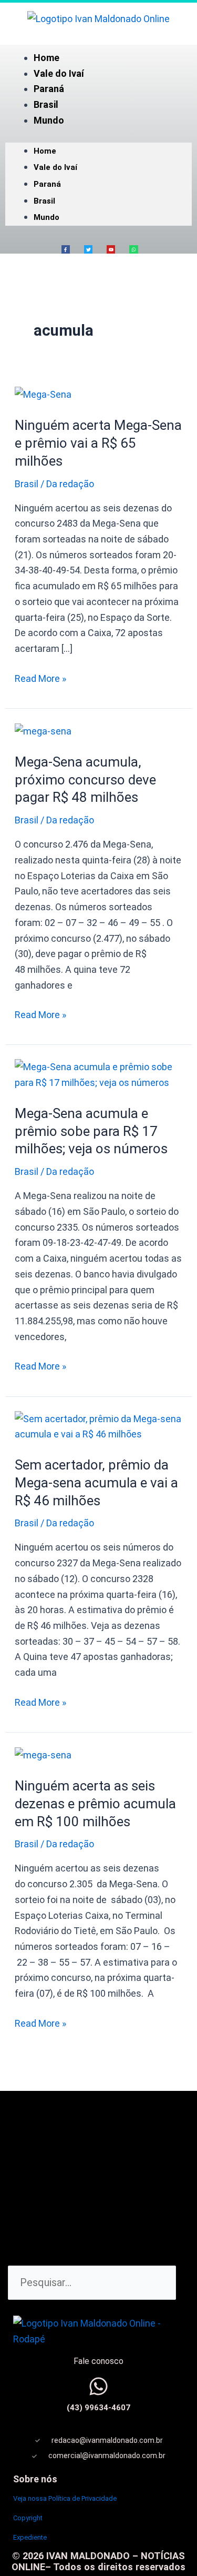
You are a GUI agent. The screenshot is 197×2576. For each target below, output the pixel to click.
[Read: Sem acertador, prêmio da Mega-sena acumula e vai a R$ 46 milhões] (99, 1426)
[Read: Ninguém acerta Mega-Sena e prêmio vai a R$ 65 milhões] (43, 394)
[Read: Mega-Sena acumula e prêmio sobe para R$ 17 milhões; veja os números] (99, 1074)
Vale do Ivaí (59, 73)
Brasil (46, 104)
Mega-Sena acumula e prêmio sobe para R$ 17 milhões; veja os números (91, 1131)
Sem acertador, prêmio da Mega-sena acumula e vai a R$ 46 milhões (96, 1483)
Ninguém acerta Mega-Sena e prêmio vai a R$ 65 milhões (98, 443)
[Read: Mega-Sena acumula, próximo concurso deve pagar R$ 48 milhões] (43, 731)
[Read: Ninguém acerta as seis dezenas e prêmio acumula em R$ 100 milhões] (43, 1754)
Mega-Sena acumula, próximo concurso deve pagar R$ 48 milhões (85, 780)
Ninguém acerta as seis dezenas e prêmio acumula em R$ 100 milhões (95, 1804)
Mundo (49, 120)
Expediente (30, 2537)
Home (46, 58)
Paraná (49, 89)
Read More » (40, 677)
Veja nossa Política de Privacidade (65, 2498)
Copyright (28, 2518)
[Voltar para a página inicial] (98, 18)
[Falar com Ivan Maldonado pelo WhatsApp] (98, 2386)
